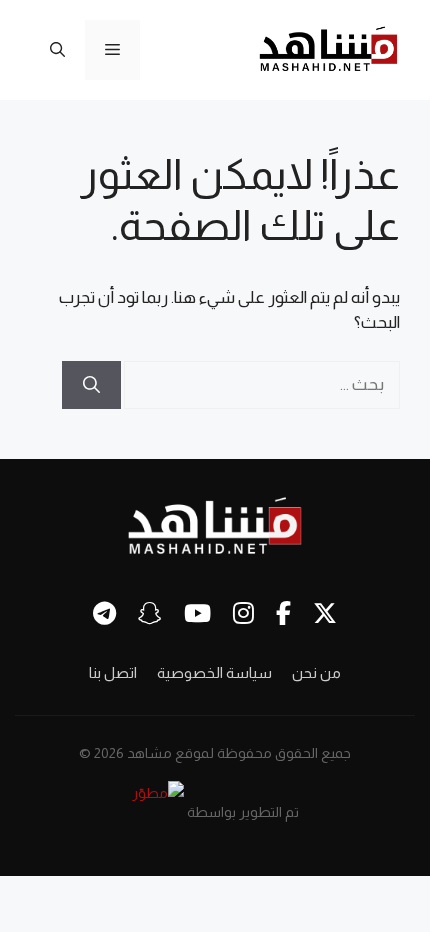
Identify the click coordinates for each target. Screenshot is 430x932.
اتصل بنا (113, 672)
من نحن (316, 672)
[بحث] (91, 385)
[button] (57, 50)
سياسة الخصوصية (214, 672)
